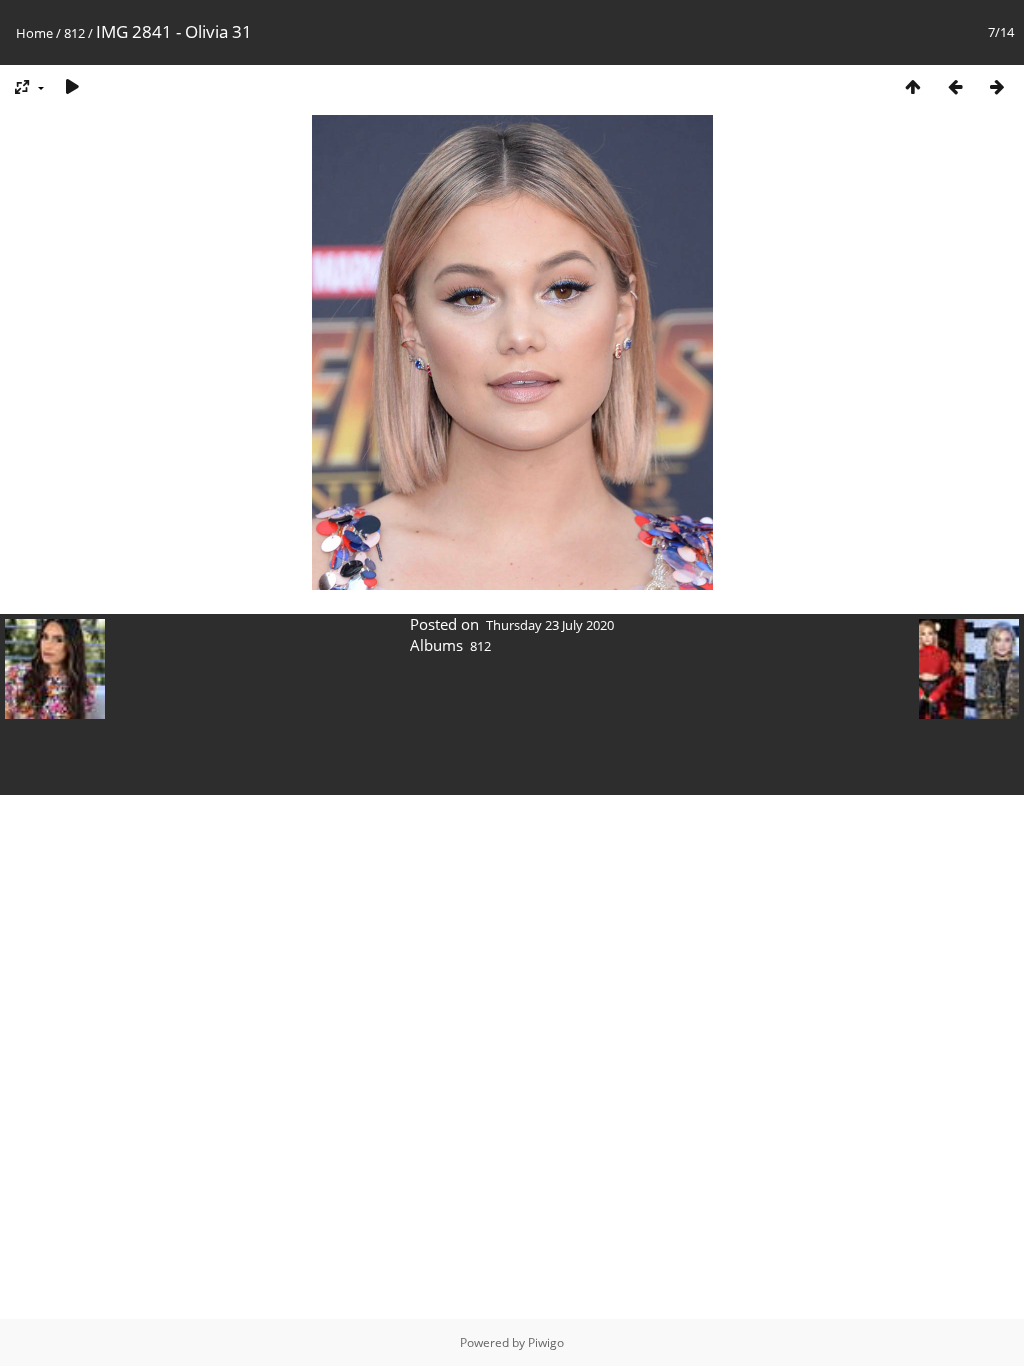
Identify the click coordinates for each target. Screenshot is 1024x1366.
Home (34, 33)
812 (74, 33)
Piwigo (546, 1342)
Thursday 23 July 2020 (550, 625)
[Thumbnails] (913, 86)
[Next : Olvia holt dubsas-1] (997, 86)
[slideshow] (72, 86)
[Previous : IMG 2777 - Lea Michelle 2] (955, 86)
